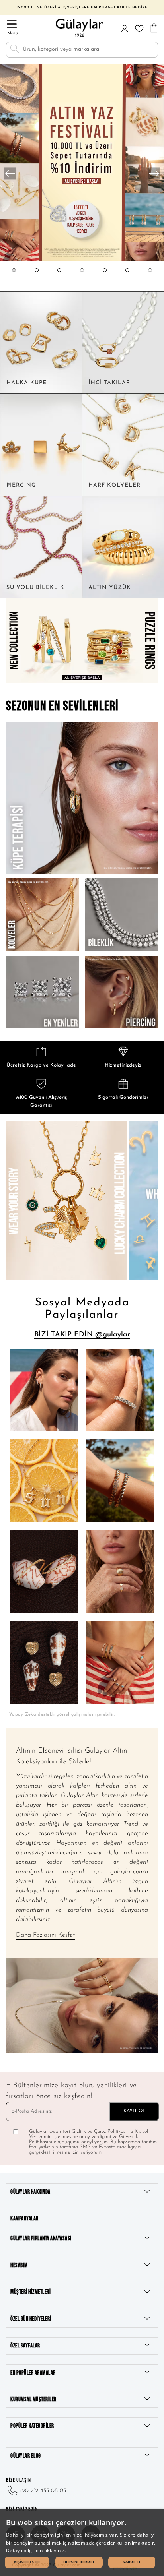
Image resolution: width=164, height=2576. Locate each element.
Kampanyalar (24, 2219)
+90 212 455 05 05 (43, 2491)
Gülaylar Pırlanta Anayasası (41, 2238)
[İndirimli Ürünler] (82, 261)
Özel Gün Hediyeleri (31, 2319)
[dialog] (82, 2543)
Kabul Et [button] (132, 2562)
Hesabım (19, 2265)
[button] (14, 278)
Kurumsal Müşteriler (33, 2399)
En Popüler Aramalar (33, 2373)
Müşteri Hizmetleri (30, 2292)
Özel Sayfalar (25, 2346)
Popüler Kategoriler (32, 2426)
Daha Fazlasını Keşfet (45, 1935)
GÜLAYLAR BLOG (26, 2456)
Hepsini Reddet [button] (79, 2562)
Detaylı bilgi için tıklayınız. (36, 2550)
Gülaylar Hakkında (30, 2192)
